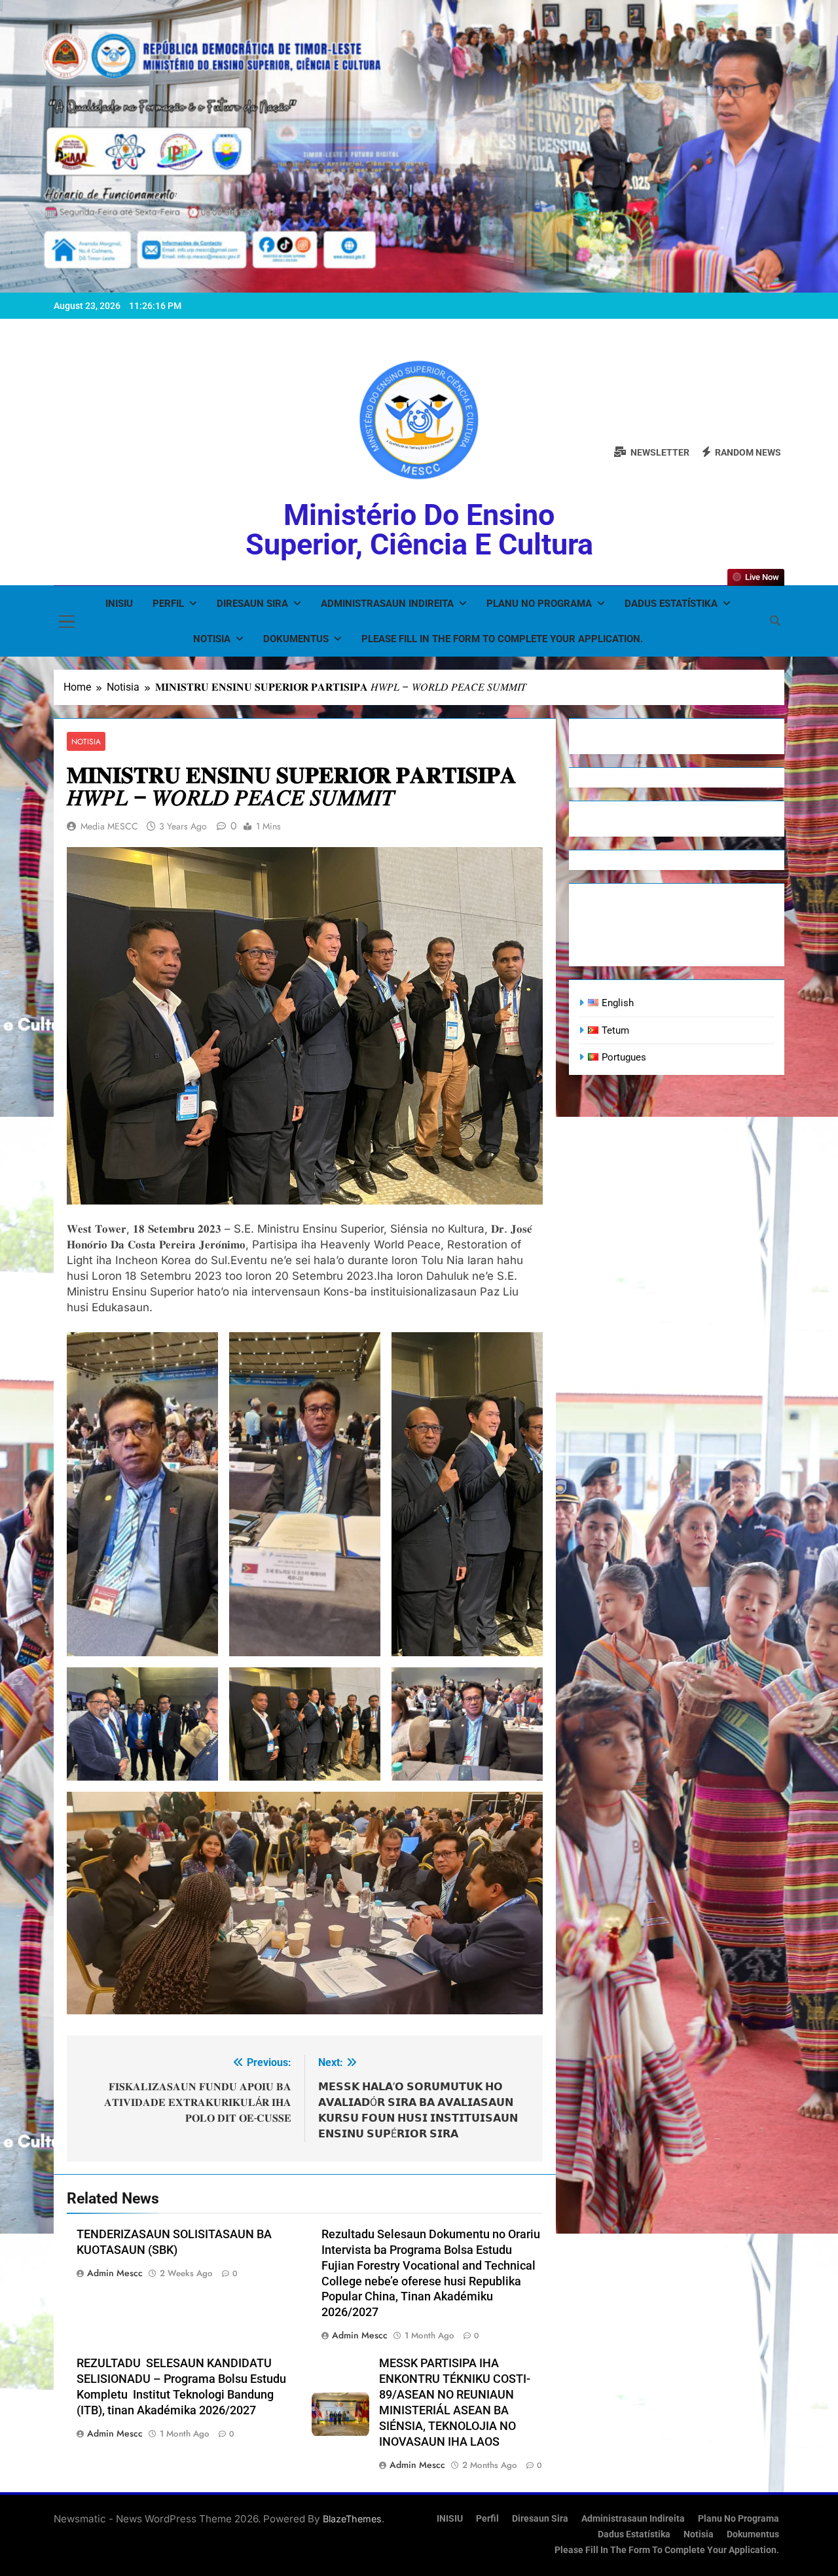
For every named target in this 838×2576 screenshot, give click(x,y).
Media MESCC (109, 826)
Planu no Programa (539, 604)
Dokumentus (296, 639)
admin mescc (115, 2273)
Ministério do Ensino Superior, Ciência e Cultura (419, 530)
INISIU (119, 604)
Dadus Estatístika (671, 604)
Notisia (212, 639)
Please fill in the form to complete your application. (502, 639)
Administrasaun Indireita (387, 604)
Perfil (168, 604)
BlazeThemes (352, 2519)
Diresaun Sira (252, 604)
